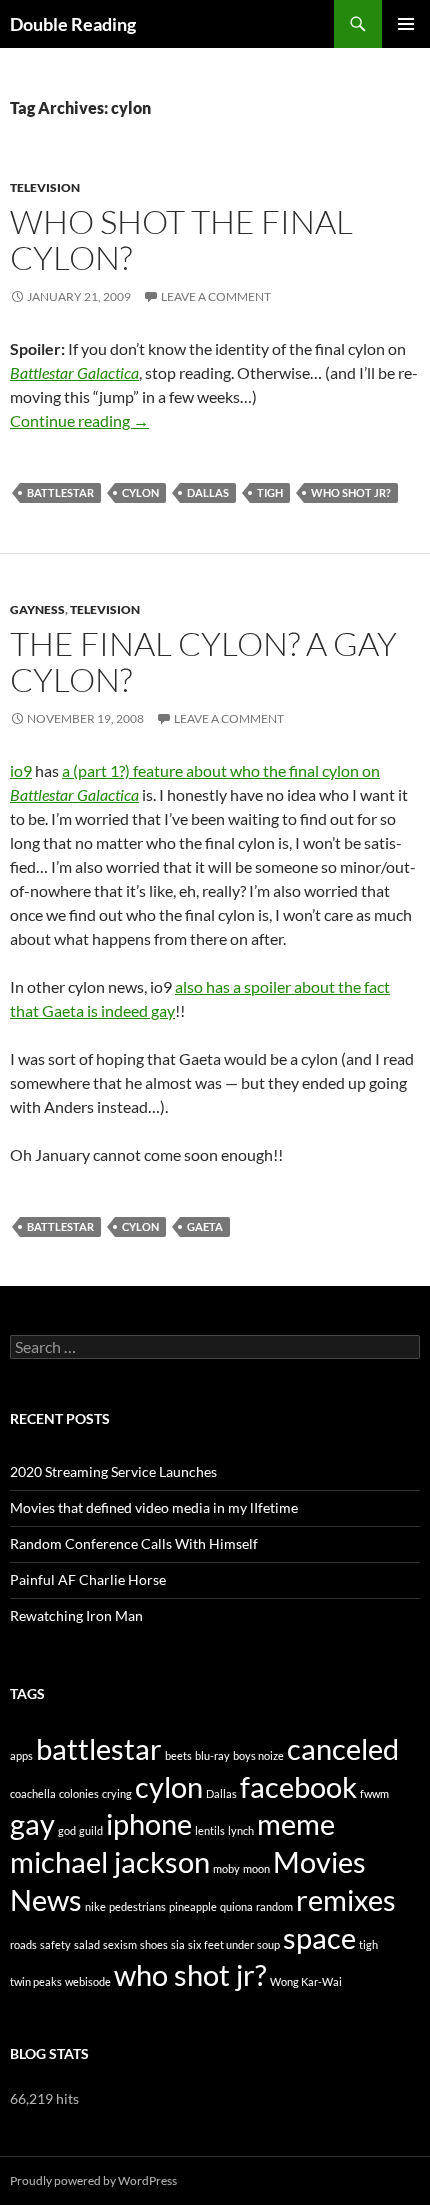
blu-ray (212, 1755)
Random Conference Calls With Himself (134, 1543)
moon (256, 1868)
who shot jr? (351, 492)
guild (91, 1830)
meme (296, 1823)
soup (268, 1944)
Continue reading (79, 420)
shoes (154, 1944)
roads (23, 1944)
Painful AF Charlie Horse (88, 1579)
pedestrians (137, 1906)
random (274, 1906)
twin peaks (36, 1981)
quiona (236, 1906)
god (67, 1830)
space (319, 1937)
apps (21, 1755)
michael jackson (110, 1861)
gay (32, 1823)
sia (178, 1944)
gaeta (205, 1226)
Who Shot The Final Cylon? (181, 239)
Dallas (208, 492)
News (46, 1899)
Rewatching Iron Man (76, 1615)
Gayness (37, 609)
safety (55, 1944)
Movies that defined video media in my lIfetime (154, 1507)
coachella (33, 1793)
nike (95, 1906)
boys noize (258, 1755)
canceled (343, 1748)
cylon (140, 492)
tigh (270, 492)
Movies (319, 1861)
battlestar (60, 492)
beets (178, 1755)
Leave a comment (216, 296)
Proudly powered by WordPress (93, 2180)
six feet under (221, 1944)
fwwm (374, 1793)
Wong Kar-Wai (306, 1981)
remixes (346, 1899)
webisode (88, 1981)
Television (45, 187)
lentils (210, 1830)
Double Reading (73, 24)
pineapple (193, 1906)
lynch (241, 1830)
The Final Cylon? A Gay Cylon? (203, 661)
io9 (21, 770)
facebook (298, 1786)
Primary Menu (406, 24)
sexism (120, 1944)
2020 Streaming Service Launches (113, 1471)
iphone (149, 1823)
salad (87, 1944)
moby (226, 1868)
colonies (79, 1793)
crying (117, 1793)
